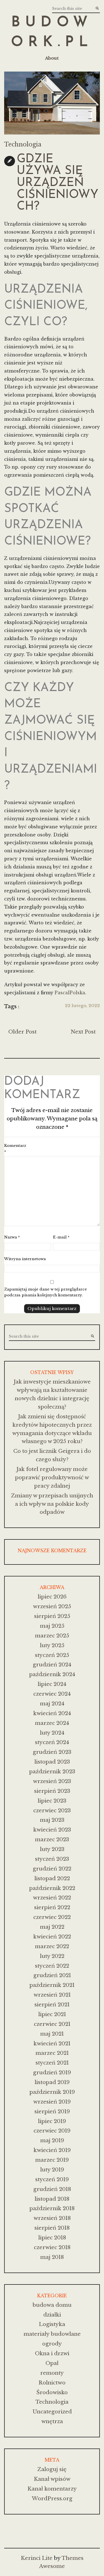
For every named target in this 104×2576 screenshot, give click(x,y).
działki (52, 2315)
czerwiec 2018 (52, 2247)
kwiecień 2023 (52, 1830)
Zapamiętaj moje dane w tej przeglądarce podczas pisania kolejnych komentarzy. (45, 1292)
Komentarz (15, 1149)
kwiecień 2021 (52, 2044)
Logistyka (52, 2324)
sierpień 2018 (52, 2228)
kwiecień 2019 (52, 2150)
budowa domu (52, 2305)
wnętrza (52, 2421)
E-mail (61, 1237)
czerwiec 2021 (52, 2024)
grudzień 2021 (52, 1975)
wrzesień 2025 (52, 1606)
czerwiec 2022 (52, 1917)
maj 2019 (52, 2140)
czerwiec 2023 (52, 1810)
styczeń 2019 (52, 2179)
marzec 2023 (52, 1839)
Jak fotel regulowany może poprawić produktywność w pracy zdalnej (52, 1477)
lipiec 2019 (52, 2121)
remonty (52, 2373)
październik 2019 (52, 2092)
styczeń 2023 (52, 1859)
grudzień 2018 (52, 2189)
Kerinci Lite (37, 2558)
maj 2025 (52, 1626)
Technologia (23, 145)
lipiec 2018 (52, 2238)
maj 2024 (52, 1704)
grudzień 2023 (52, 1752)
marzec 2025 (52, 1636)
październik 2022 (52, 1888)
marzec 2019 (52, 2160)
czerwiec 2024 (52, 1694)
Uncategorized (52, 2412)
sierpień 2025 (52, 1616)
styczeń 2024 (52, 1742)
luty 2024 (52, 1733)
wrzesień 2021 (52, 1995)
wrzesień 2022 (52, 1898)
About (52, 58)
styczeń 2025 (52, 1655)
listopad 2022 (52, 1878)
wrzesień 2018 (52, 2218)
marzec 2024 (52, 1723)
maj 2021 (52, 2034)
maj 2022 (52, 1927)
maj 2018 (52, 2257)
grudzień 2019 (52, 2072)
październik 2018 (52, 2208)
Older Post (22, 1032)
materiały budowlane (52, 2334)
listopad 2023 (52, 1762)
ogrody (52, 2344)
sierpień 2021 (52, 2005)
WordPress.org (52, 2498)
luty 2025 (52, 1645)
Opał (52, 2363)
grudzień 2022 (52, 1869)
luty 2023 (52, 1849)
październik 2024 (52, 1674)
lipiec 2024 (52, 1684)
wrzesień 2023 (52, 1781)
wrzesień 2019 (52, 2102)
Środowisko (52, 2392)
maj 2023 (52, 1820)
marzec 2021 (52, 2053)
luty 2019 (52, 2170)
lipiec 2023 (52, 1801)
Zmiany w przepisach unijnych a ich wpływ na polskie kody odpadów (52, 1504)
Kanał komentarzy (52, 2489)
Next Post (83, 1032)
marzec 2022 (52, 1946)
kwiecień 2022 (52, 1937)
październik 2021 (52, 1985)
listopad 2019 (52, 2082)
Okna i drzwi (52, 2353)
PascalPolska (70, 993)
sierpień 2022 (52, 1907)
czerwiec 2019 (52, 2131)
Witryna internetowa (25, 1259)
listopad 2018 (52, 2199)
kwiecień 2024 (52, 1713)
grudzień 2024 (52, 1665)
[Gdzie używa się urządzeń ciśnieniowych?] (52, 103)
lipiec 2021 (52, 2014)
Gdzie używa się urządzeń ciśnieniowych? (58, 183)
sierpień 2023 (52, 1791)
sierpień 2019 (52, 2111)
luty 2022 (52, 1956)
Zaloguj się (52, 2469)
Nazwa (12, 1237)
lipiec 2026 (52, 1597)
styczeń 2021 (52, 2063)
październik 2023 (52, 1771)
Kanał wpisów (52, 2479)
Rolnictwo (52, 2383)
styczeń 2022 (52, 1966)
